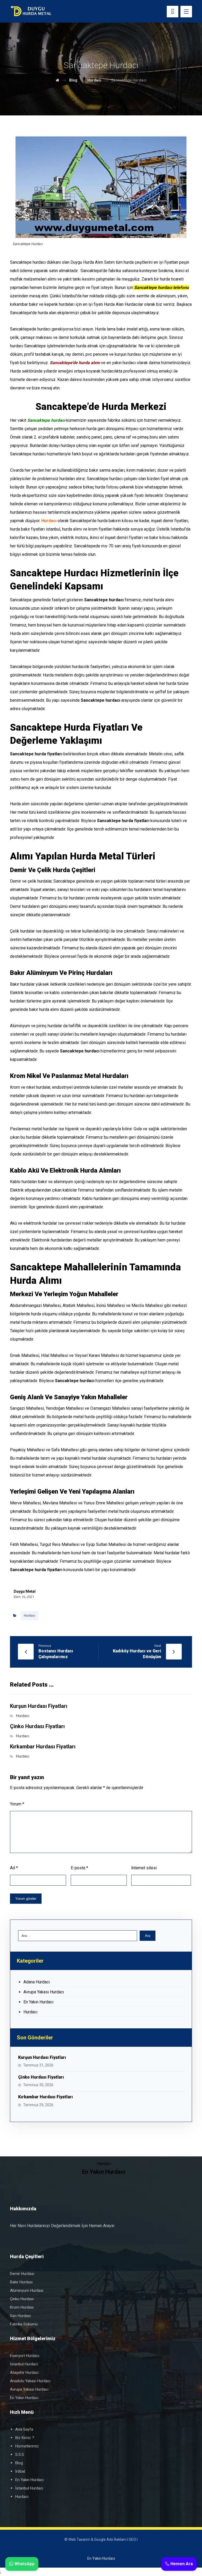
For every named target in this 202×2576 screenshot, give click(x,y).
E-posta (79, 1868)
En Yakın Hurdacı (38, 2002)
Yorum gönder (26, 1899)
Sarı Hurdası (20, 2316)
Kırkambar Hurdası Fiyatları (46, 2097)
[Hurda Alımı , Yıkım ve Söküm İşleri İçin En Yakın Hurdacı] (31, 11)
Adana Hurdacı (37, 1982)
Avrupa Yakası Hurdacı (44, 1992)
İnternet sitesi (144, 1868)
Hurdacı (30, 1616)
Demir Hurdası (22, 2274)
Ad (14, 1868)
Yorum (17, 1804)
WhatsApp (24, 2564)
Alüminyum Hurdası (27, 2290)
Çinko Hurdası (22, 2299)
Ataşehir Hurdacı (24, 2373)
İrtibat (20, 2471)
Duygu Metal (25, 1591)
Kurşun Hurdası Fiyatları (42, 2057)
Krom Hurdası (22, 2307)
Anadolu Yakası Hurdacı (30, 2381)
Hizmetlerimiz (27, 2446)
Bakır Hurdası (21, 2282)
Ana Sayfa (24, 2429)
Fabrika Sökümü (24, 2324)
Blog (19, 2463)
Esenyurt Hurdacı (25, 2356)
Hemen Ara (181, 2564)
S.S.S (20, 2455)
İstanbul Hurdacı (24, 2364)
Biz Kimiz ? (25, 2438)
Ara (148, 1936)
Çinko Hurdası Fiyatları (41, 2077)
